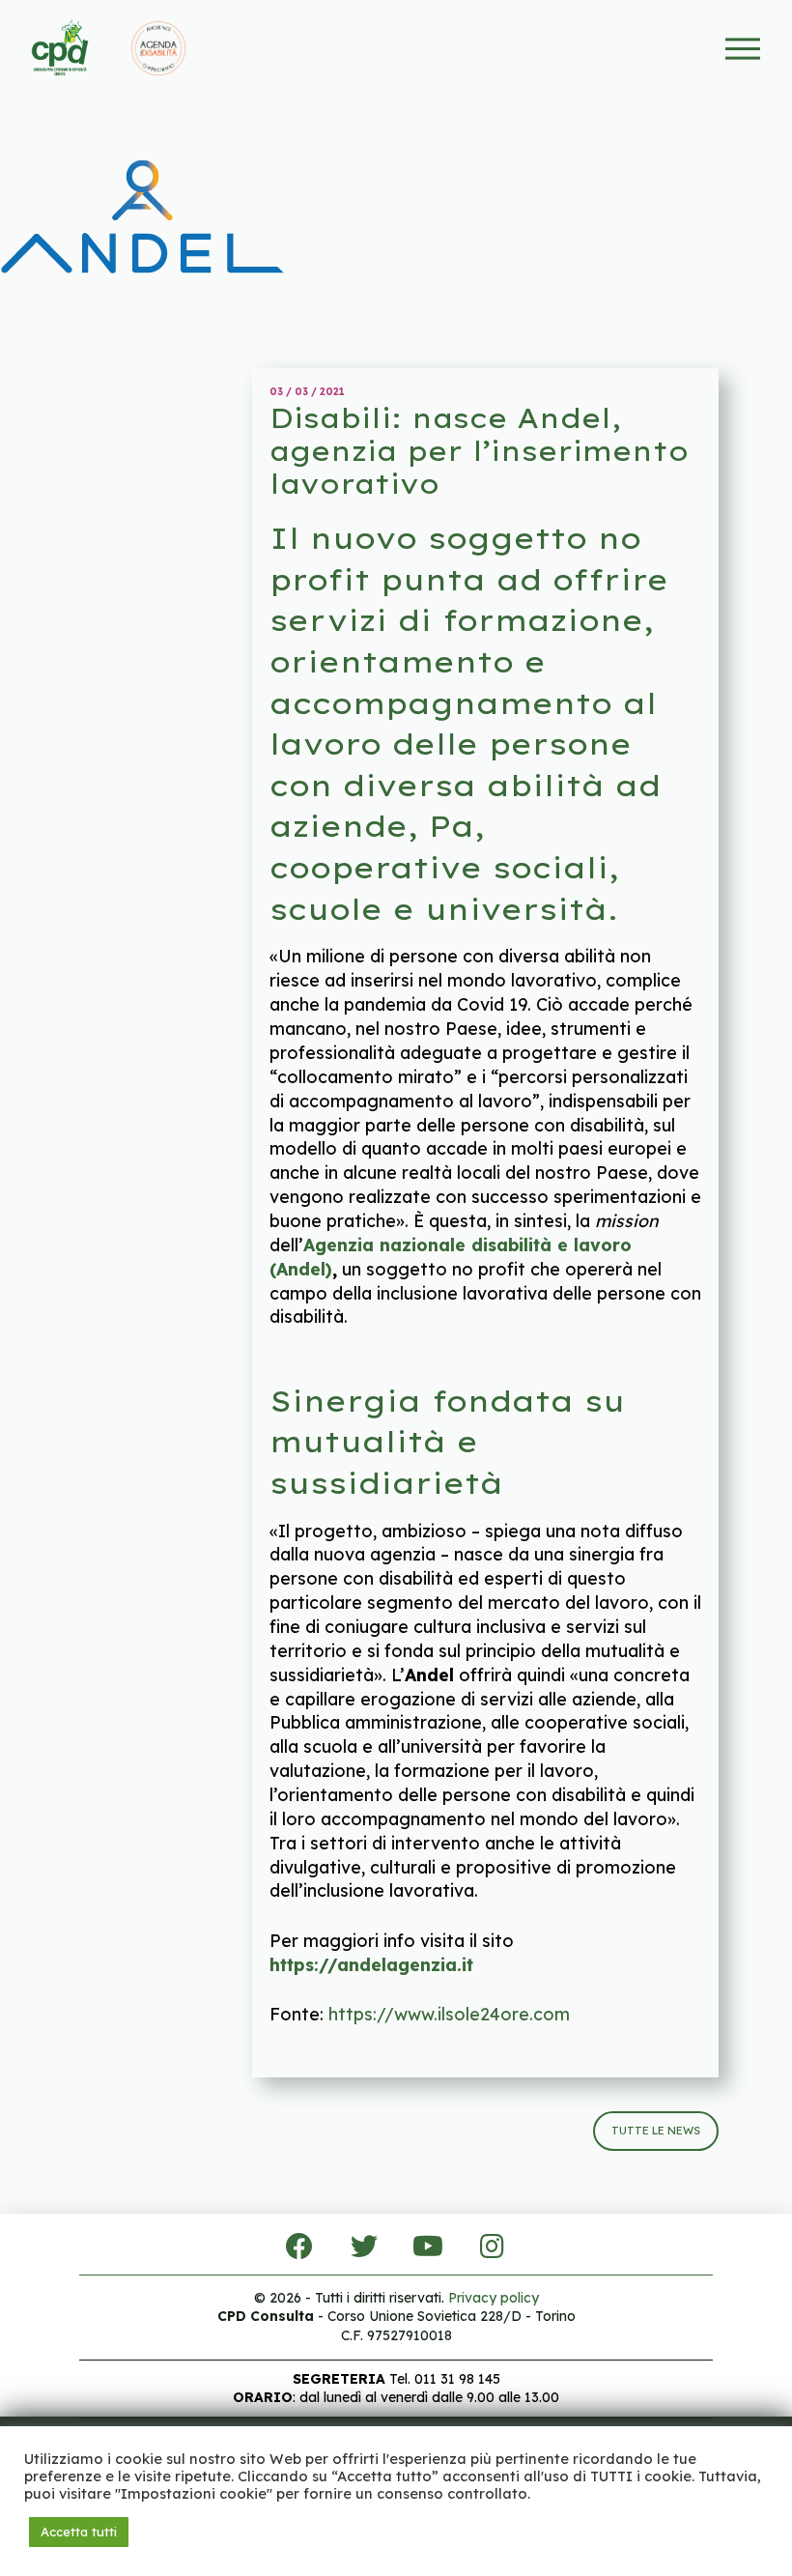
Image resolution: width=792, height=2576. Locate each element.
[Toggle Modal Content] (743, 49)
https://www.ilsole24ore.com (449, 2014)
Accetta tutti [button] (79, 2532)
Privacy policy (494, 2298)
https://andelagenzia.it (371, 1964)
